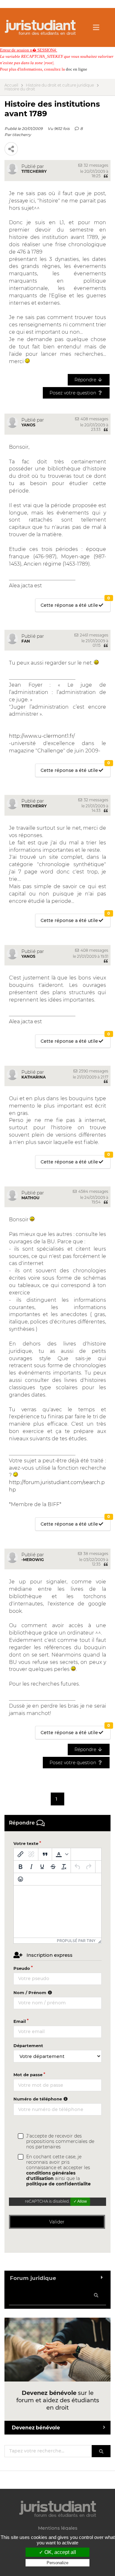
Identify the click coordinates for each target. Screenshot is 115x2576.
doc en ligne (77, 69)
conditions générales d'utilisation (51, 2176)
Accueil (11, 85)
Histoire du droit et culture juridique (60, 85)
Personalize (57, 2563)
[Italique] (31, 1867)
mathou (30, 1198)
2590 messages (93, 1071)
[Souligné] (42, 1867)
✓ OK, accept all (57, 2552)
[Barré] (53, 1867)
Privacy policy (57, 2569)
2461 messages (94, 635)
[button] (61, 1854)
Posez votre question (73, 393)
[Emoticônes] (20, 1879)
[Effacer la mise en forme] (64, 1867)
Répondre (86, 380)
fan (26, 641)
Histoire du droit (20, 89)
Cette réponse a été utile (75, 603)
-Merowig (33, 1560)
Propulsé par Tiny (76, 1941)
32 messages (96, 165)
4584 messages (93, 1191)
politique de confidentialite (58, 2184)
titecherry (22, 135)
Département (28, 2046)
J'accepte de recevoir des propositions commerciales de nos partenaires (60, 2142)
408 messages (94, 419)
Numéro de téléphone (38, 2099)
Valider (57, 2222)
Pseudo (22, 1968)
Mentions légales (58, 2528)
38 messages (95, 1554)
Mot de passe (28, 2075)
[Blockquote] (45, 1854)
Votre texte (26, 1843)
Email (20, 2021)
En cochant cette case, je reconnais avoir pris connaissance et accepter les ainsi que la (58, 2170)
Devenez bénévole (36, 2428)
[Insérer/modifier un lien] (20, 1854)
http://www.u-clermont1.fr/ (42, 736)
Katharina (34, 1077)
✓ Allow (80, 2201)
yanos (28, 425)
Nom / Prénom (31, 1993)
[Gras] (20, 1867)
